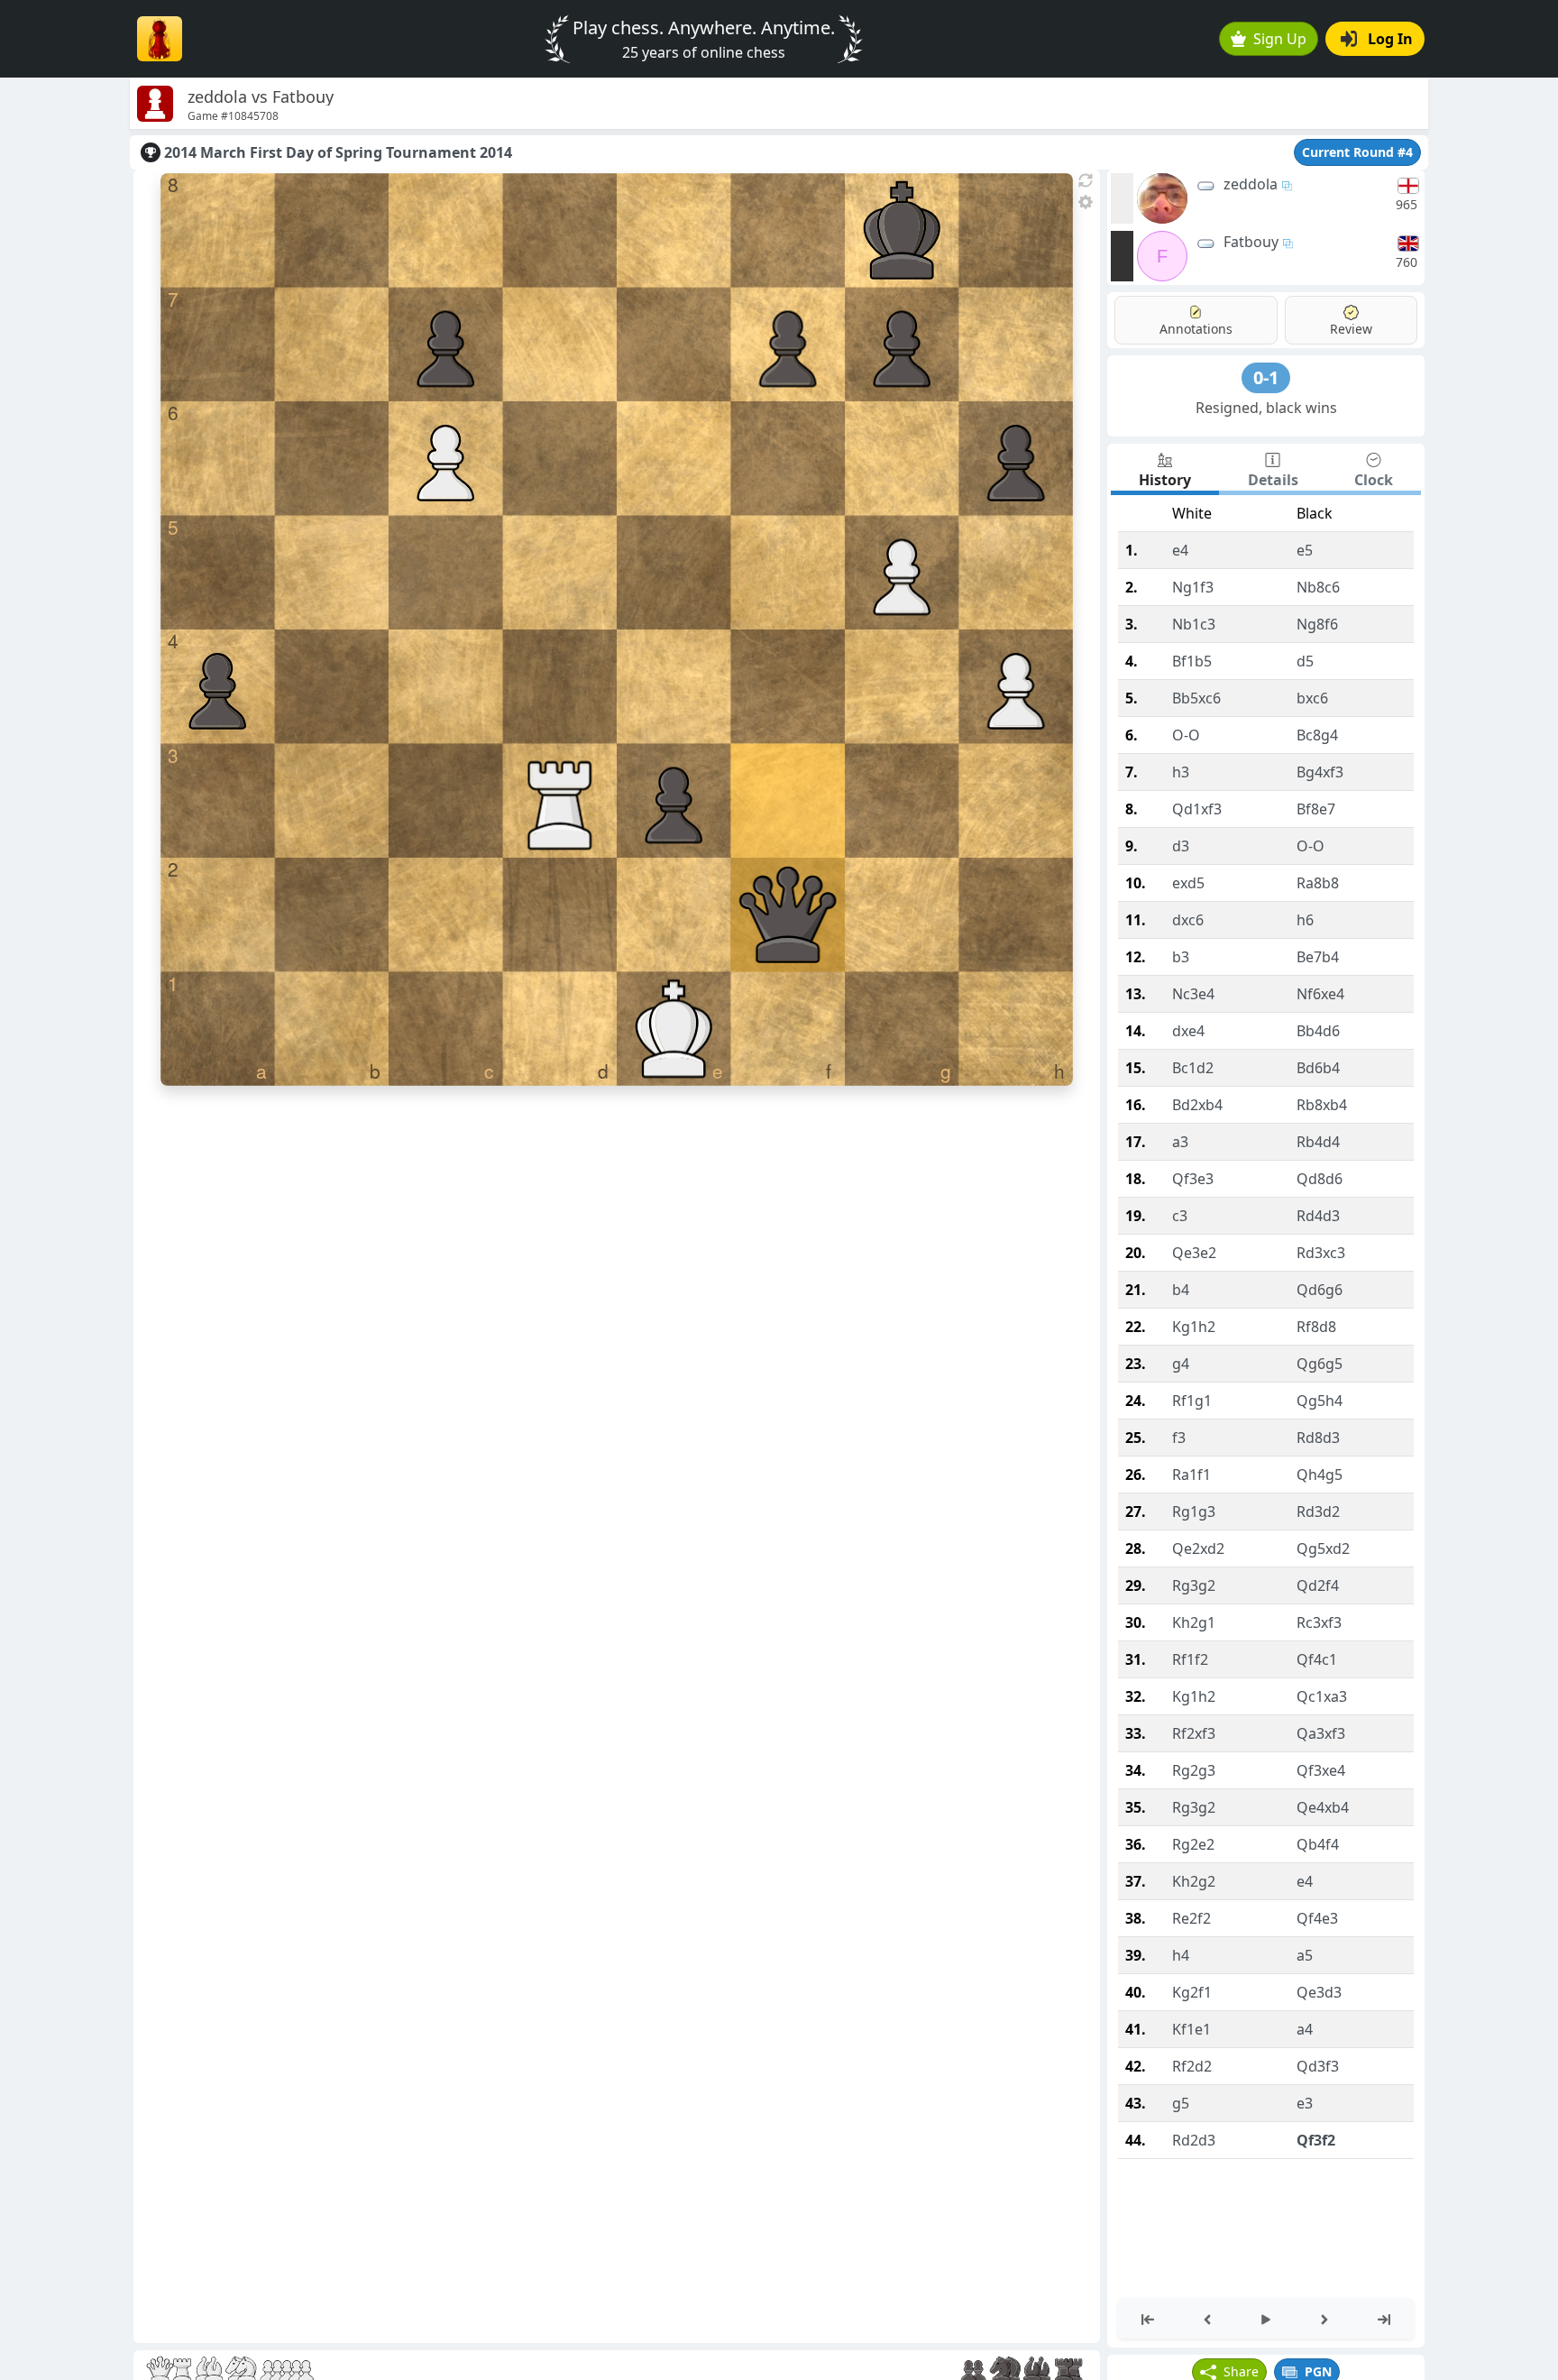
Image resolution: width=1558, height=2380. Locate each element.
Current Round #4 (1357, 152)
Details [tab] (1273, 480)
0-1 (1266, 377)
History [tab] (1165, 480)
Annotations (1196, 329)
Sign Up (1280, 39)
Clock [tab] (1374, 480)
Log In (1390, 39)
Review (1351, 329)
